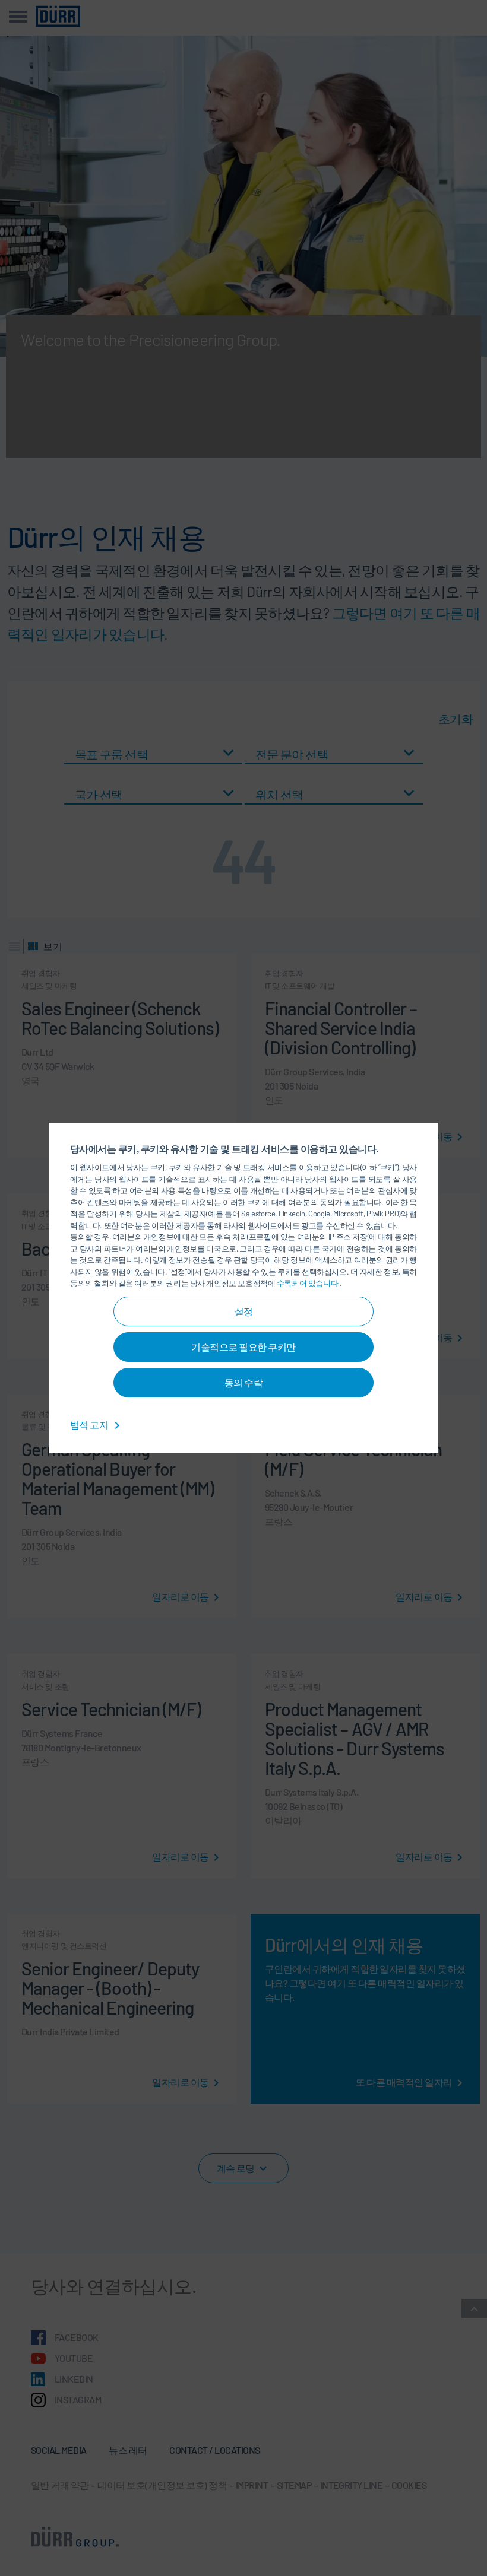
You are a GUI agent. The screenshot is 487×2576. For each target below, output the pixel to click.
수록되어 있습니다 (308, 1283)
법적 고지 (90, 1424)
